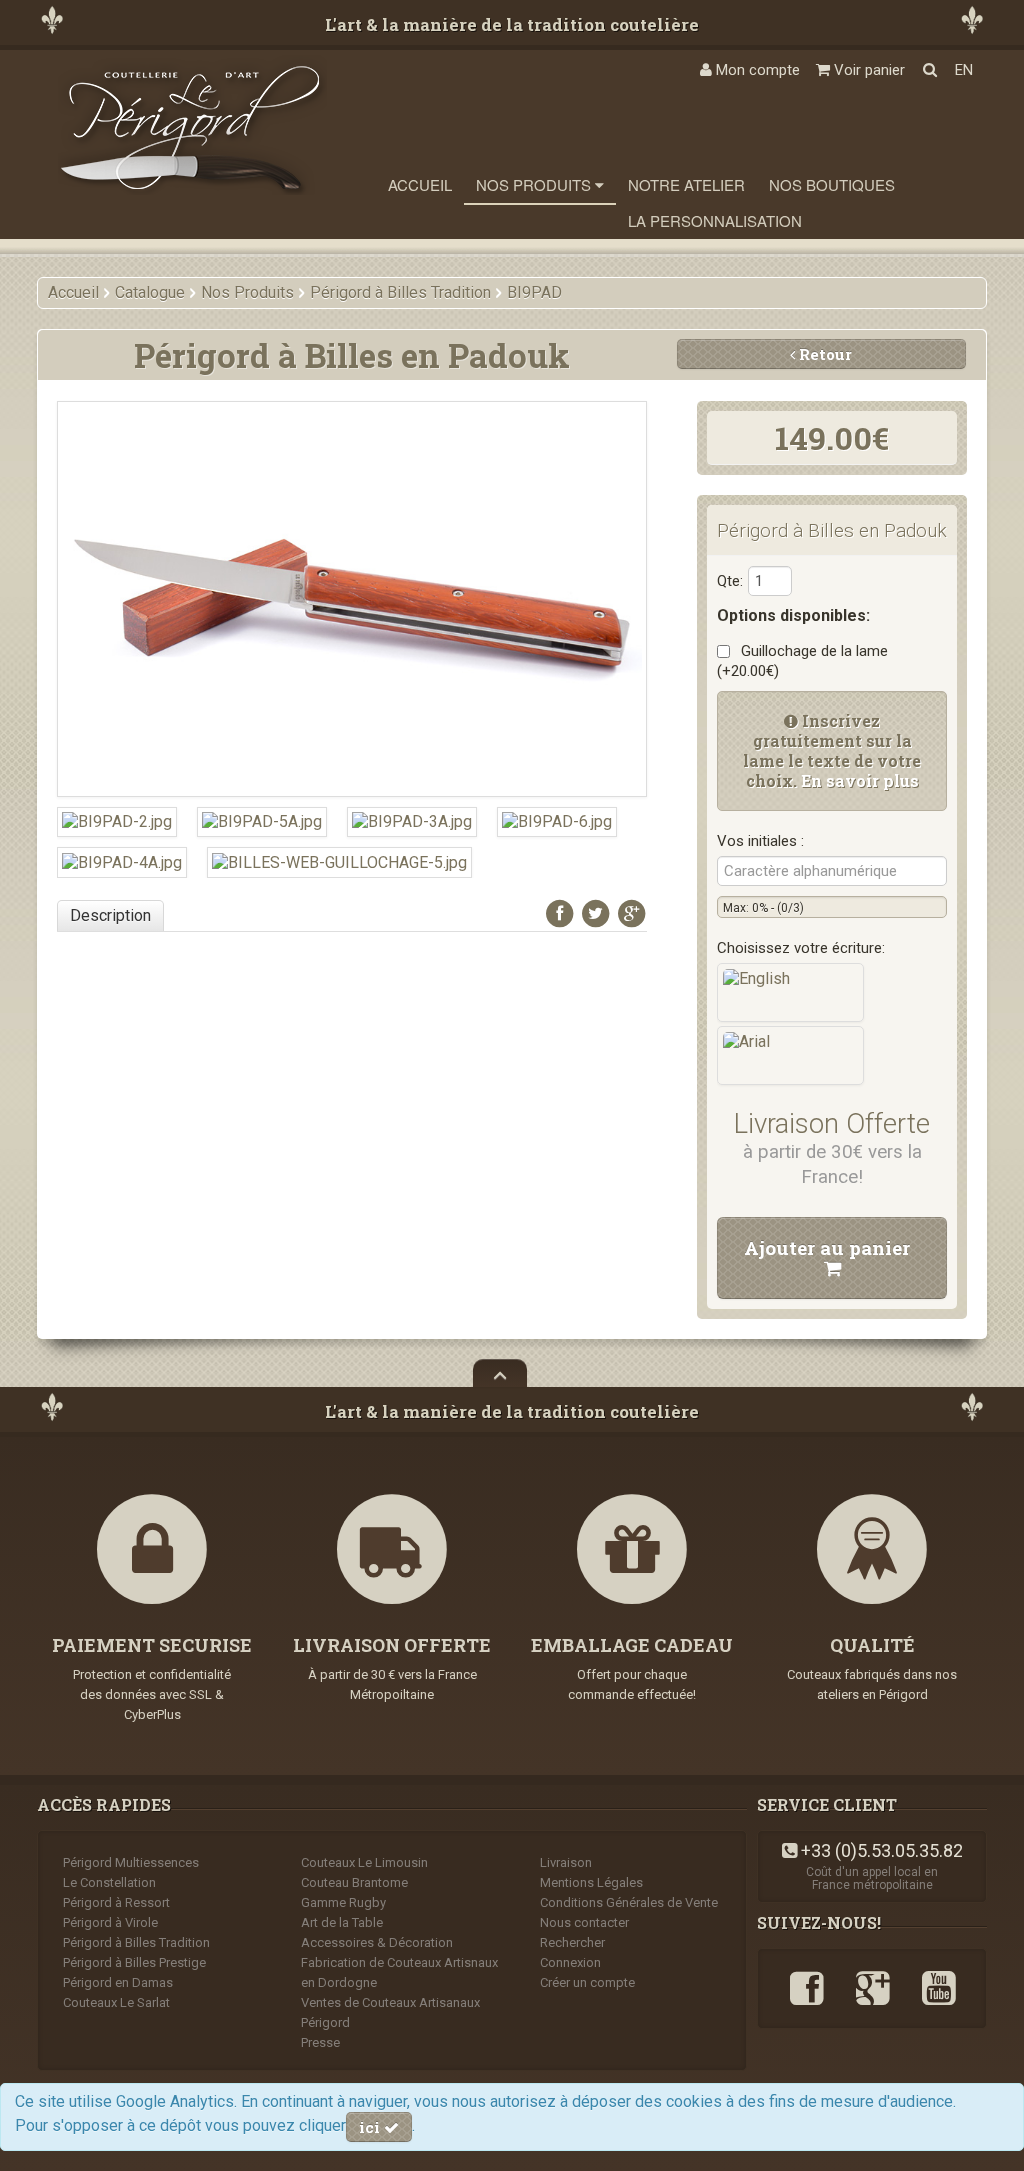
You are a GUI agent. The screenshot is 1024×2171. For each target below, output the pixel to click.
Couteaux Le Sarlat (116, 2002)
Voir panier (867, 70)
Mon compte (756, 70)
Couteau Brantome (354, 1882)
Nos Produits (535, 184)
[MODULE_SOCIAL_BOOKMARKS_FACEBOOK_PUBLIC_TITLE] (559, 913)
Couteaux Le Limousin (364, 1862)
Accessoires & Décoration (377, 1942)
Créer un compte (587, 1982)
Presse (320, 2042)
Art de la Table (342, 1922)
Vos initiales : (760, 841)
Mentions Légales (591, 1882)
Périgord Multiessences (131, 1862)
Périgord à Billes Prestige (134, 1962)
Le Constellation (109, 1882)
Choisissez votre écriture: (801, 948)
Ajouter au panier (832, 1247)
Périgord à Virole (110, 1922)
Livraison (566, 1862)
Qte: (730, 581)
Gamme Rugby (343, 1902)
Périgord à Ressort (116, 1902)
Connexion (570, 1962)
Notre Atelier (686, 184)
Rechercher (572, 1942)
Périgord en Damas (118, 1982)
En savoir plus (860, 780)
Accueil (420, 184)
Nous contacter (584, 1922)
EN (964, 70)
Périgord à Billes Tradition (136, 1942)
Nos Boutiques (832, 184)
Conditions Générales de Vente (629, 1902)
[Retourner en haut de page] (500, 1373)
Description (110, 915)
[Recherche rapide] (930, 70)
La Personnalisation (715, 220)
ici (371, 2127)
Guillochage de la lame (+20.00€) (802, 661)
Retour (823, 354)
